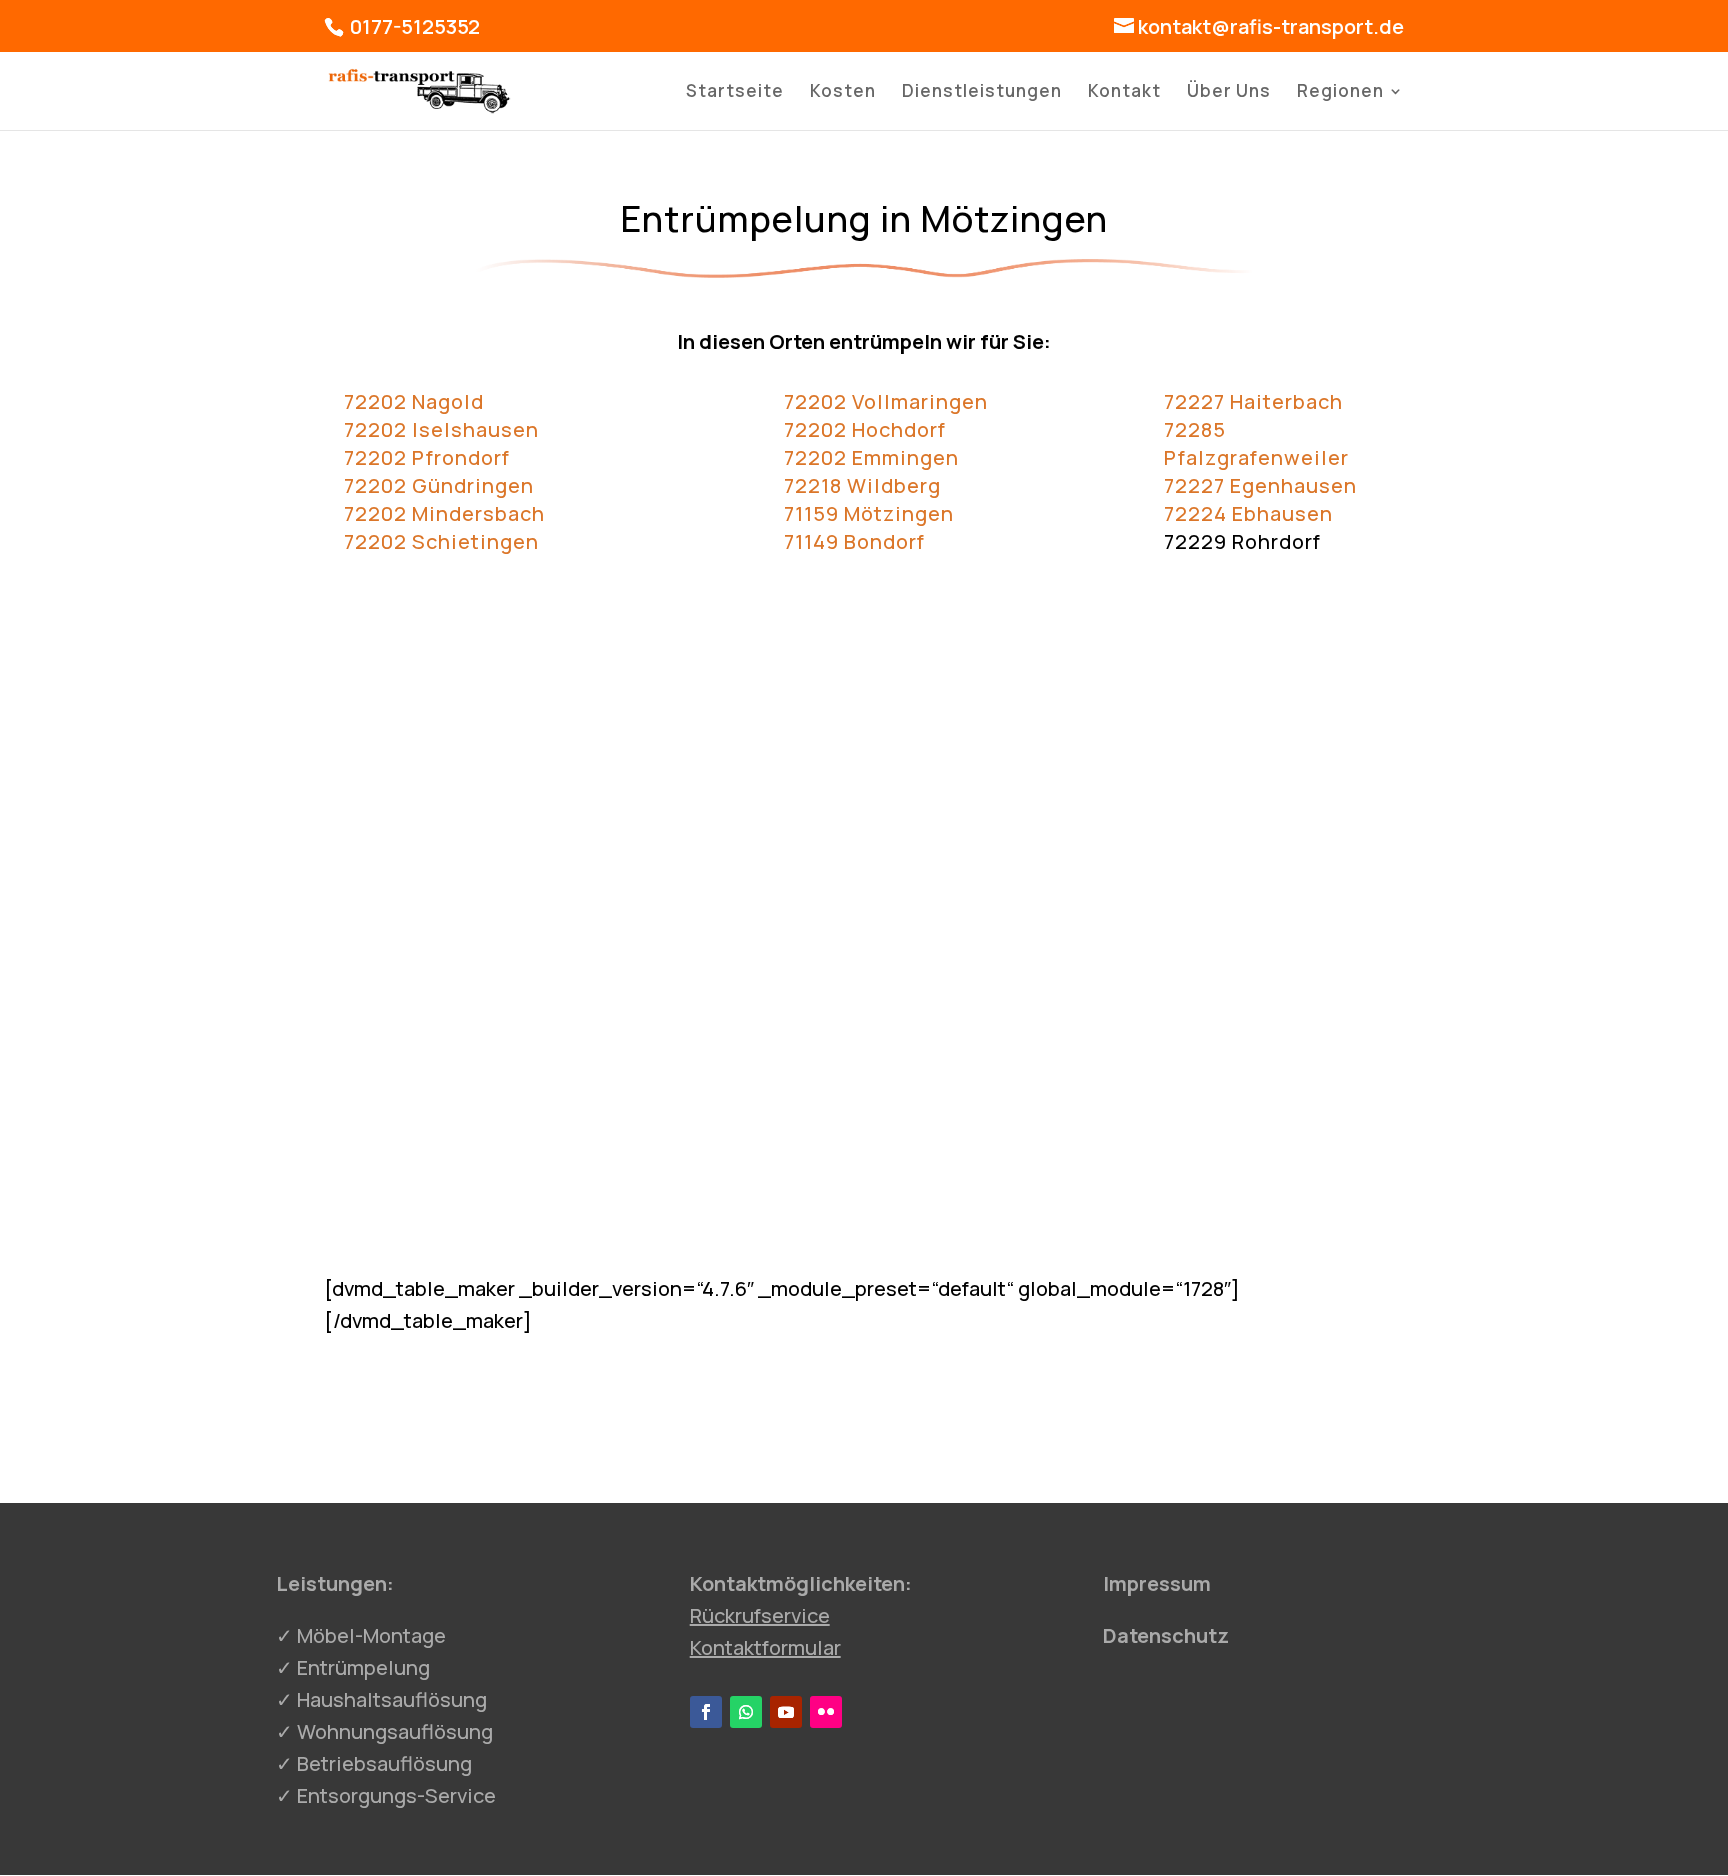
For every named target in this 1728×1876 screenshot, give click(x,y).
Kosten (843, 93)
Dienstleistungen (982, 93)
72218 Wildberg (862, 485)
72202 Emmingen (871, 457)
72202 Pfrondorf (427, 457)
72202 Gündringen (439, 485)
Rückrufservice (760, 1615)
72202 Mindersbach (444, 513)
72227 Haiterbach (1253, 401)
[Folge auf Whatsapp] (746, 1712)
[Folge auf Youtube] (786, 1712)
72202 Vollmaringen (886, 401)
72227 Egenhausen (1260, 485)
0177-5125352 (413, 26)
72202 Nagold (414, 401)
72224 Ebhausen (1248, 513)
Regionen (1340, 93)
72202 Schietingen (441, 541)
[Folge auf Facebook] (706, 1712)
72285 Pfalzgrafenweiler (1256, 443)
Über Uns (1229, 93)
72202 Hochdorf (865, 429)
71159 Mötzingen (869, 513)
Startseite (735, 93)
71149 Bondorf (854, 541)
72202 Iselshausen (441, 429)
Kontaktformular (765, 1647)
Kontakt (1124, 93)
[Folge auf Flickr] (826, 1712)
